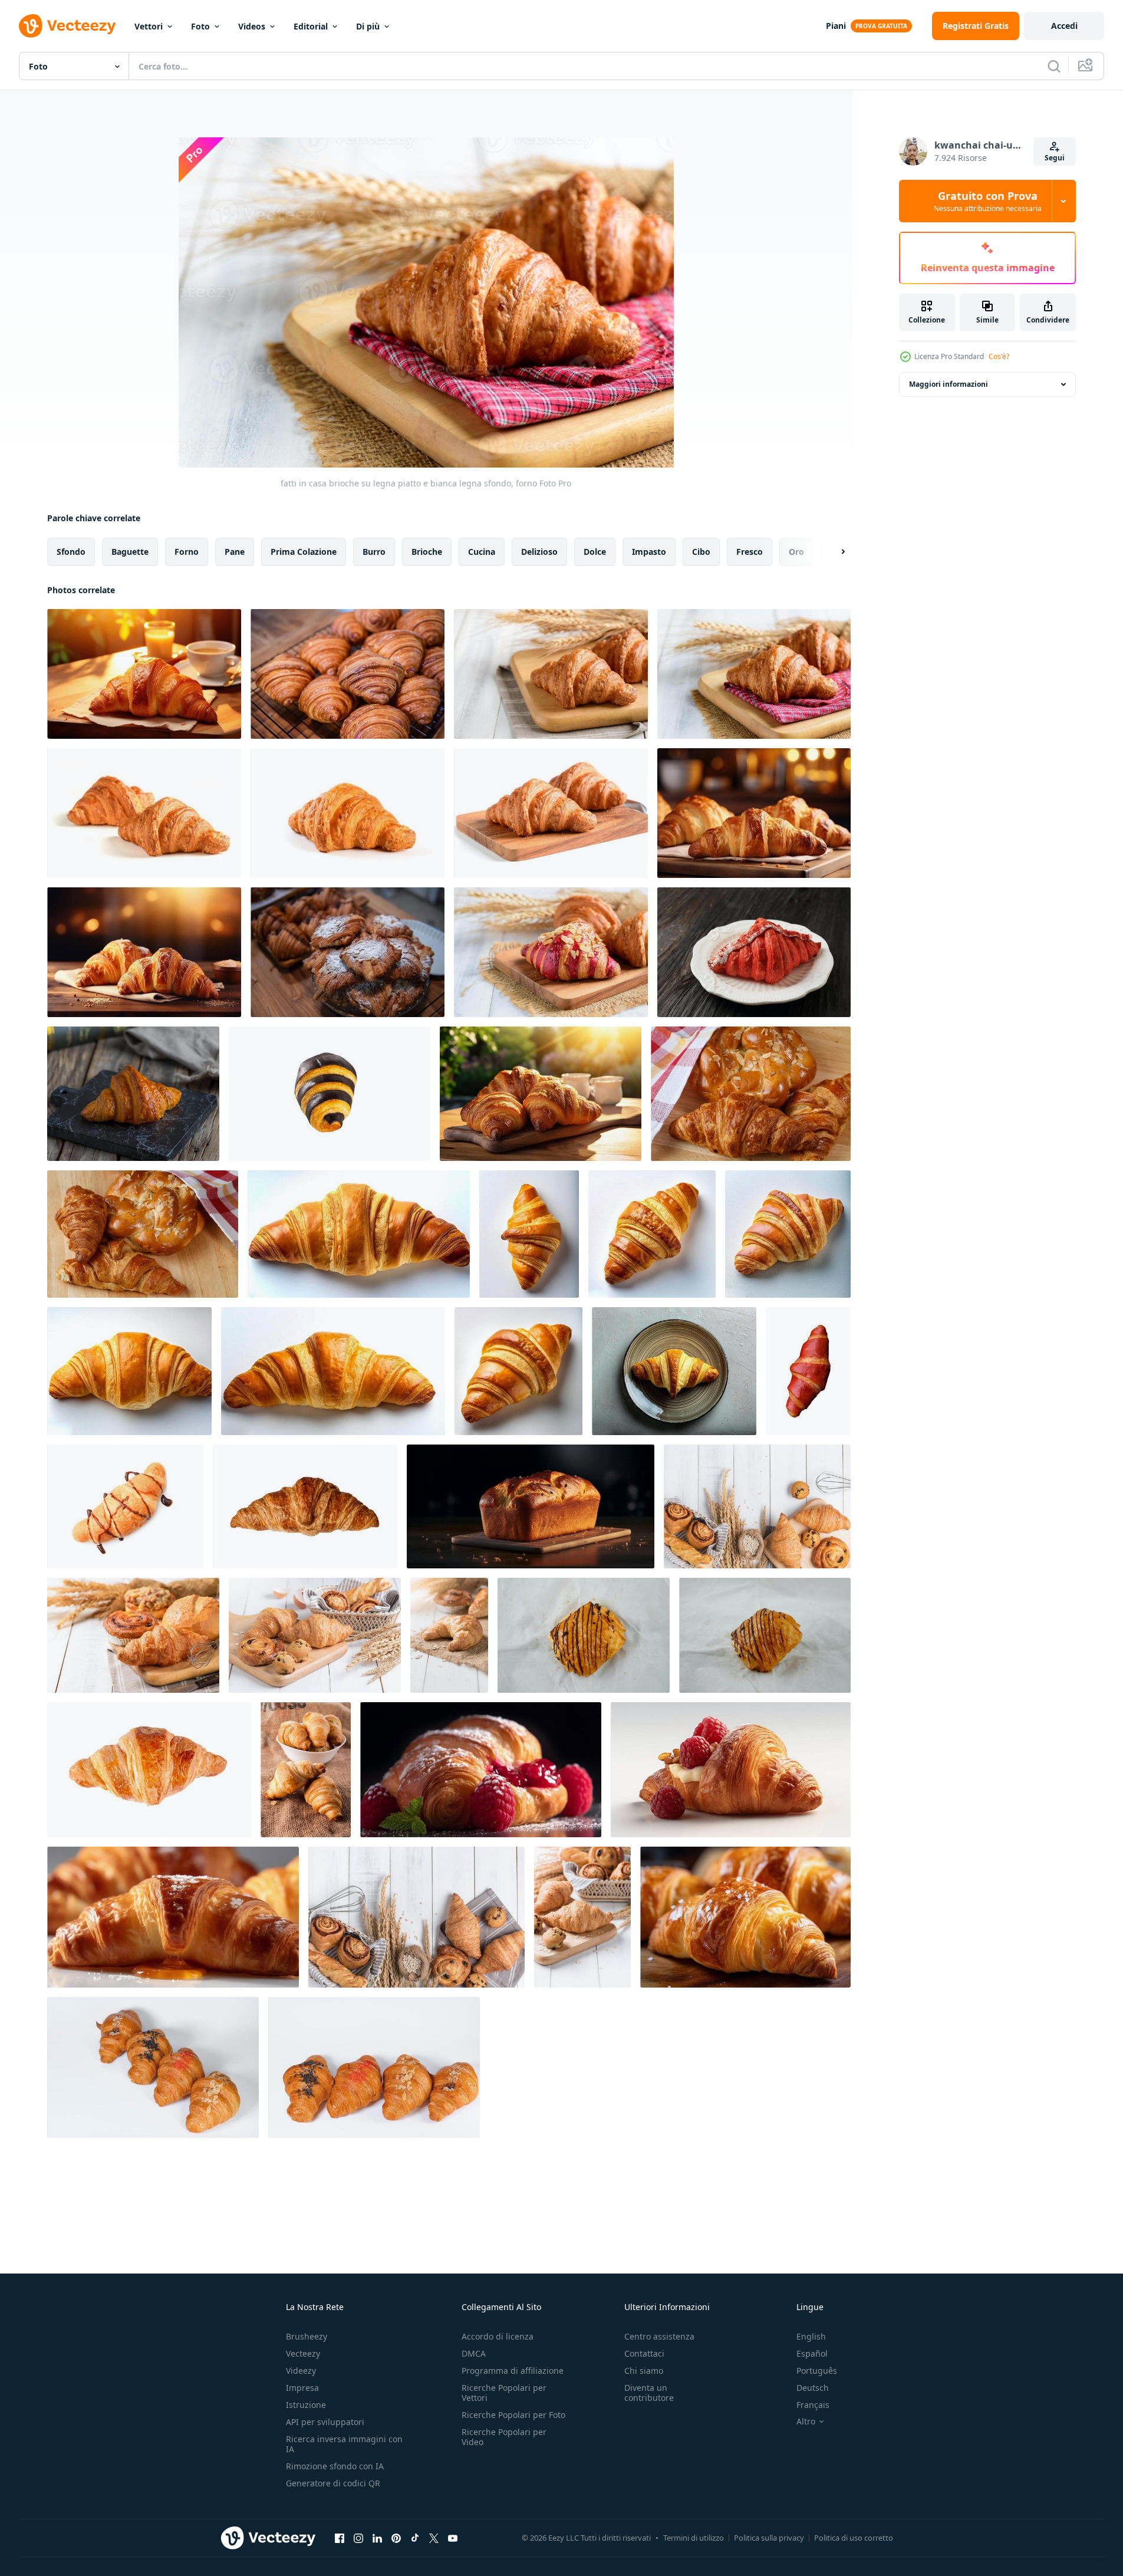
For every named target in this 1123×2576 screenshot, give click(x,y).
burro (374, 552)
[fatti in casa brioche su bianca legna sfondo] (315, 1635)
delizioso (539, 552)
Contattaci (644, 2353)
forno (187, 552)
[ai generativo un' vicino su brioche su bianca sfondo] (481, 1770)
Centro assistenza (659, 2336)
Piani (836, 26)
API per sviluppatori (325, 2422)
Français (813, 2405)
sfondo (71, 552)
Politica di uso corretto (854, 2538)
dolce (595, 552)
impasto (649, 552)
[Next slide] (833, 552)
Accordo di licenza (498, 2336)
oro (796, 552)
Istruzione (306, 2405)
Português (817, 2371)
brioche (427, 552)
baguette (130, 552)
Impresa (302, 2388)
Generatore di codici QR (333, 2483)
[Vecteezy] (67, 26)
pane (235, 552)
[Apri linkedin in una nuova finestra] (377, 2538)
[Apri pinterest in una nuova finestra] (396, 2538)
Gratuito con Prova (988, 201)
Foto (200, 26)
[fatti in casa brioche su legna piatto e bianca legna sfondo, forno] (754, 674)
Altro (806, 2422)
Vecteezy (303, 2353)
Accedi (1064, 26)
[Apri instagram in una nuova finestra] (358, 2538)
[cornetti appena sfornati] (306, 1770)
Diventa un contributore (649, 2393)
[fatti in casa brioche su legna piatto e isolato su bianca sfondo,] (551, 813)
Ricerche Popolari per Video (504, 2437)
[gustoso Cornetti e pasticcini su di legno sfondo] (751, 1094)
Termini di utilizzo (694, 2538)
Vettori (149, 26)
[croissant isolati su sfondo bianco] (153, 2067)
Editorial (311, 26)
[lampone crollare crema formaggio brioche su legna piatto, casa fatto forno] (551, 952)
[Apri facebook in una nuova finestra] (340, 2538)
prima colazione (304, 552)
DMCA (474, 2353)
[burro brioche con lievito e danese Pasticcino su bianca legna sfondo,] (133, 1635)
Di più (368, 26)
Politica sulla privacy (769, 2538)
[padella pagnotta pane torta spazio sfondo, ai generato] (531, 1506)
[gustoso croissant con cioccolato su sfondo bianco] (125, 1506)
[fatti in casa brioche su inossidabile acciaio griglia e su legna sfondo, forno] (348, 674)
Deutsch (813, 2388)
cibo (701, 552)
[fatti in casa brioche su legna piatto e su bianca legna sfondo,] (551, 674)
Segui (1055, 158)
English (811, 2336)
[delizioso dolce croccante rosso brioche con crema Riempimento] (808, 1371)
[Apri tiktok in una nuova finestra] (415, 2538)
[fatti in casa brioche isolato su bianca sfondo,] (348, 813)
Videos (252, 26)
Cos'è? (999, 356)
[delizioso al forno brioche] (149, 1770)
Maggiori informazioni (949, 384)
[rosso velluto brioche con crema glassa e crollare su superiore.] (754, 952)
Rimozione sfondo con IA (335, 2466)
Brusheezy (307, 2336)
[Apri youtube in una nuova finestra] (453, 2538)
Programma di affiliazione (513, 2371)
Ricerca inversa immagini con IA (344, 2444)
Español (812, 2353)
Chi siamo (644, 2371)
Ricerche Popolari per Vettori (504, 2393)
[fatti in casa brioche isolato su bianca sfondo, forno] (144, 813)
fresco (750, 552)
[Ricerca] (1054, 66)
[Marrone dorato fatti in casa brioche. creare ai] (745, 1917)
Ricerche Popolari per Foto (513, 2415)
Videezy (301, 2371)
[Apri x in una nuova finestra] (434, 2538)
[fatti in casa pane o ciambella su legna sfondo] (757, 1506)
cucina (482, 552)
